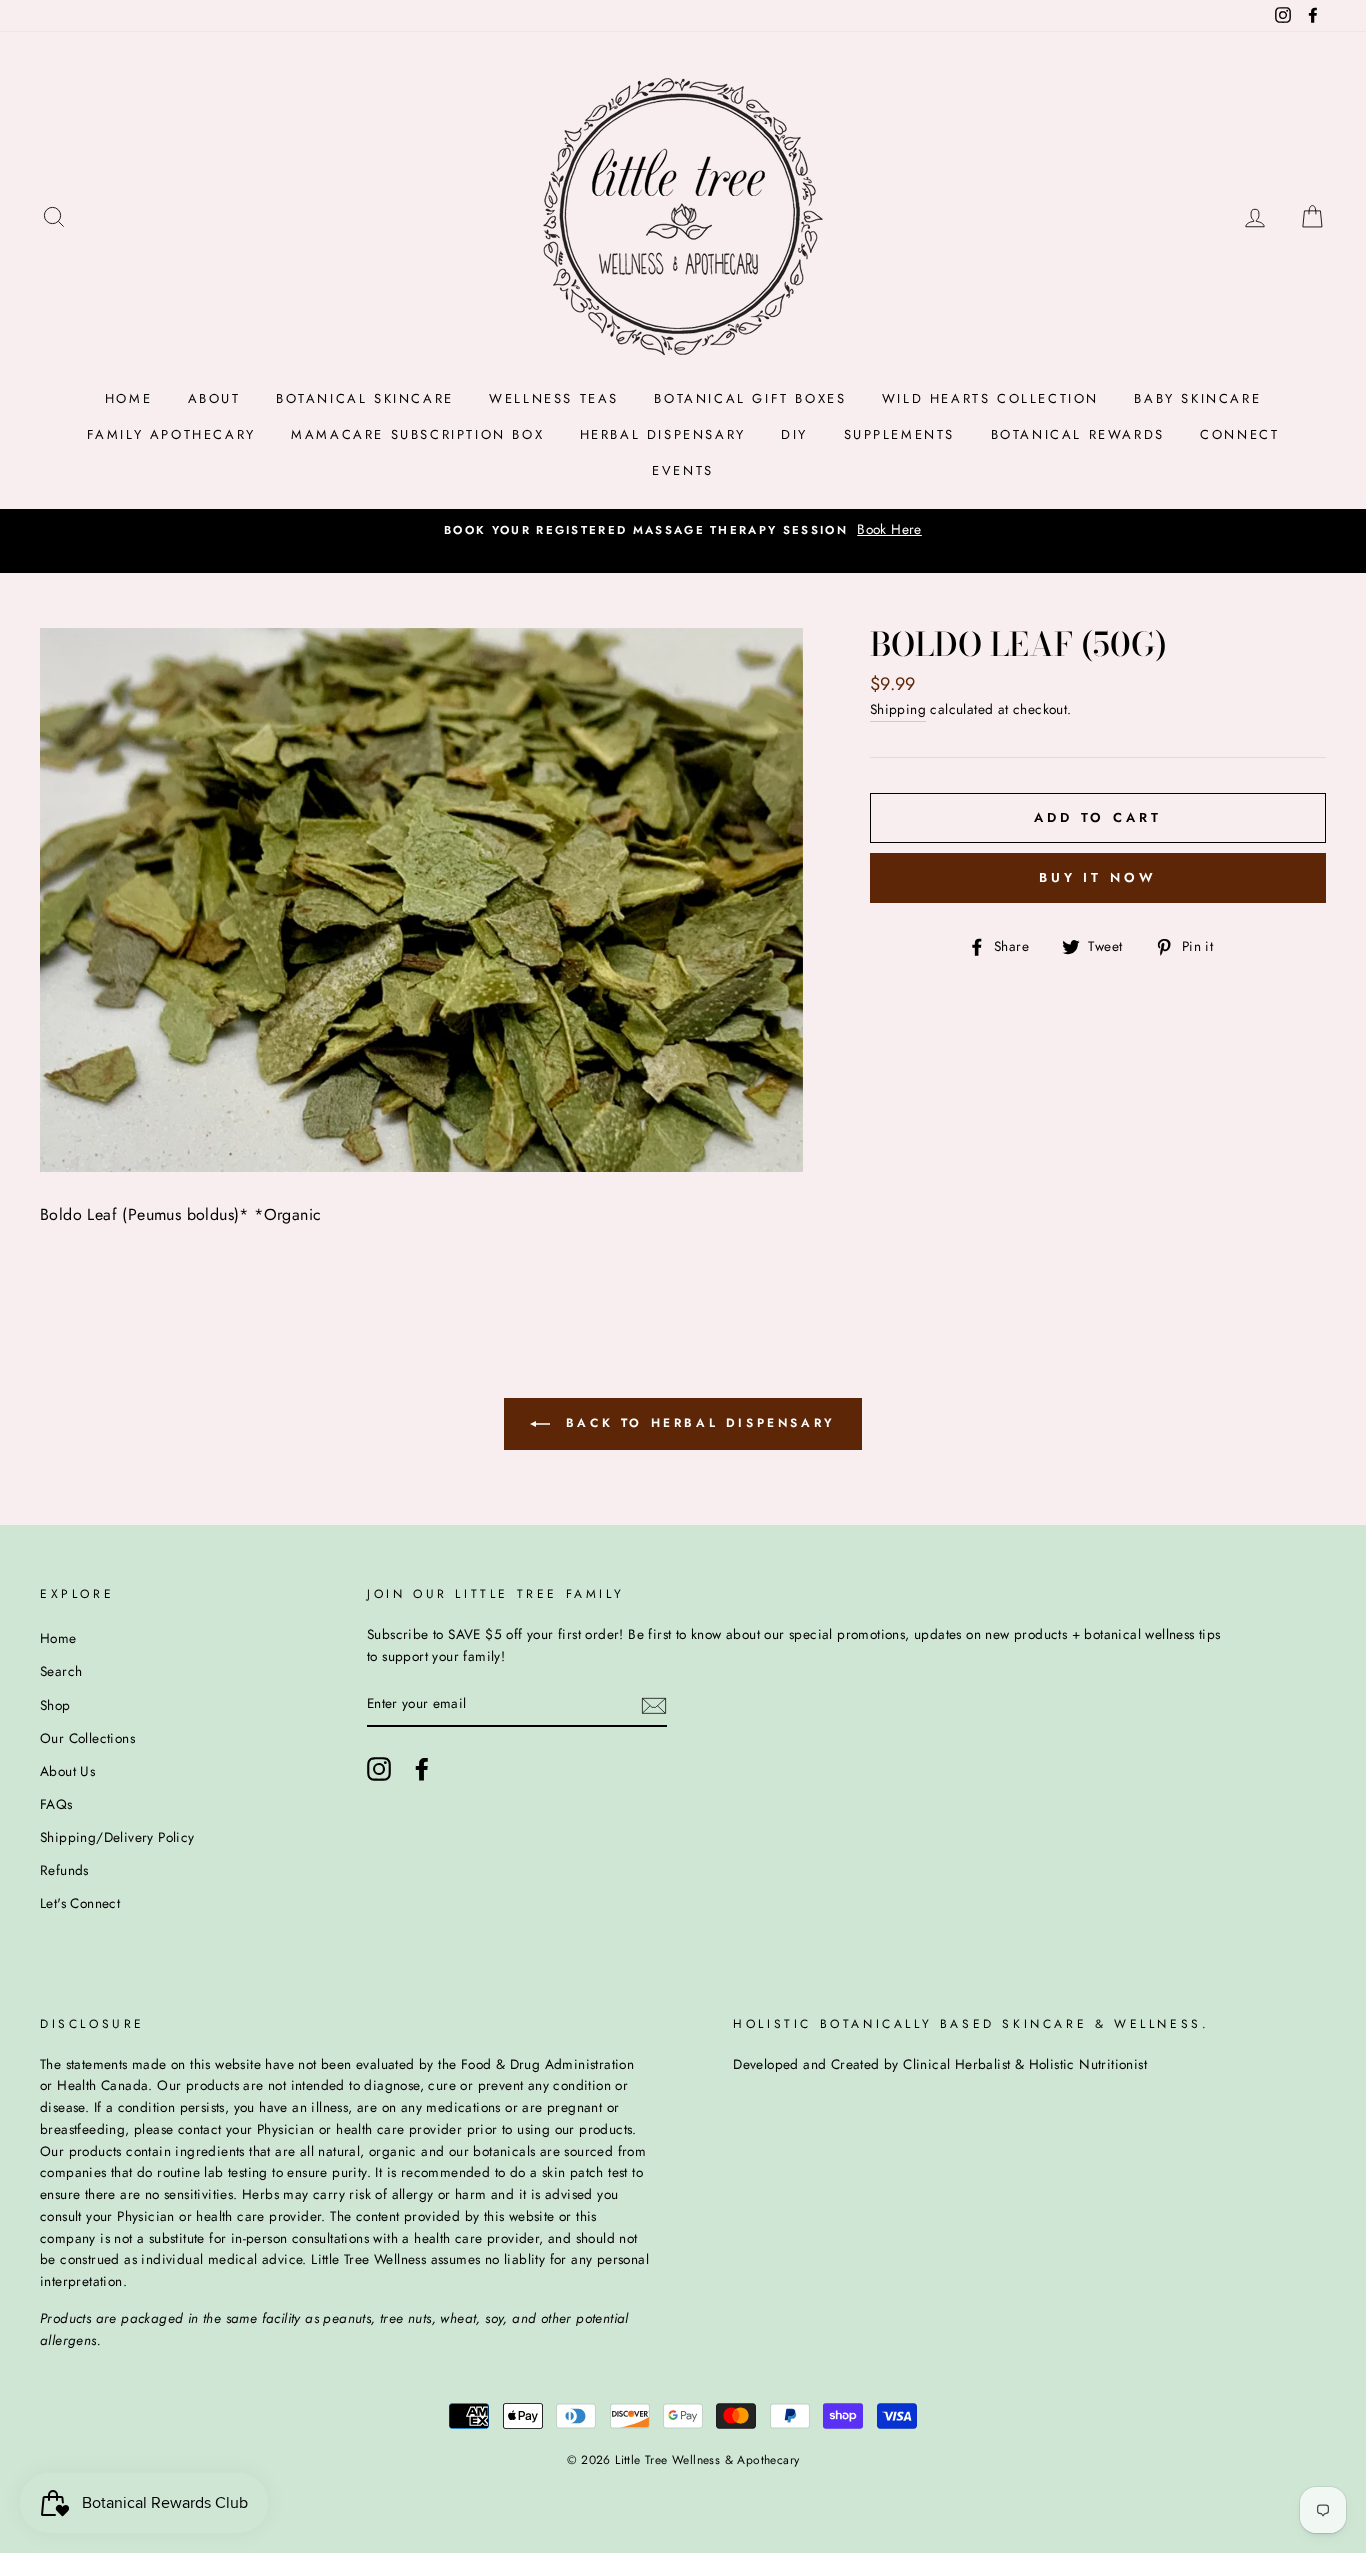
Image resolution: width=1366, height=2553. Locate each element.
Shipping (898, 709)
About (214, 398)
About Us (67, 1771)
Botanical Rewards (1078, 434)
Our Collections (87, 1738)
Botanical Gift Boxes (750, 398)
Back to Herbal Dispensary (697, 1423)
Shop (55, 1705)
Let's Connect (80, 1903)
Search (61, 1671)
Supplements (900, 434)
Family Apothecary (171, 434)
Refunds (64, 1870)
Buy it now (1098, 877)
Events (683, 470)
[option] (683, 530)
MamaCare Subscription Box (417, 434)
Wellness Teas (554, 398)
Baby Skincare (1197, 398)
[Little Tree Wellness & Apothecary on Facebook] (422, 1769)
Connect (1239, 434)
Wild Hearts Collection (990, 398)
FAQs (56, 1804)
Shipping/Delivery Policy (117, 1837)
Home (128, 398)
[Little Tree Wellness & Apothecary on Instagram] (379, 1769)
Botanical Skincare (365, 398)
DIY (794, 434)
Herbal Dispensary (663, 434)
